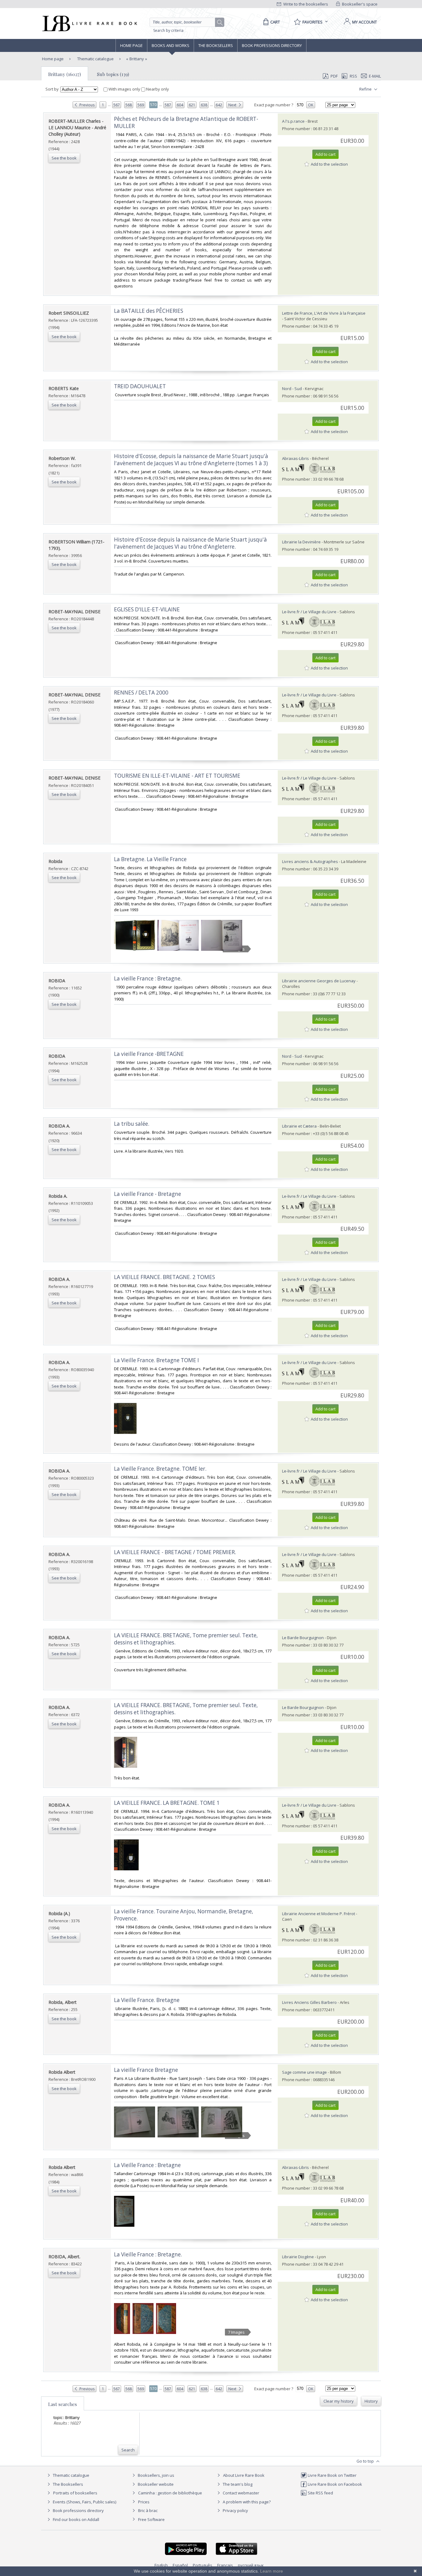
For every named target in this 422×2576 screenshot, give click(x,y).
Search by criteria (168, 30)
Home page (131, 45)
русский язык (251, 2565)
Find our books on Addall (76, 2519)
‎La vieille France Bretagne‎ (146, 2070)
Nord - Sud (292, 389)
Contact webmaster (241, 2493)
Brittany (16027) (65, 74)
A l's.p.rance (293, 121)
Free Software (151, 2519)
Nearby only (157, 89)
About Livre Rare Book (244, 2475)
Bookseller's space (359, 4)
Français (225, 2565)
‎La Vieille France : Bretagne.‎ (148, 2254)
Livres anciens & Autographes (310, 861)
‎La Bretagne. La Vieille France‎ (150, 859)
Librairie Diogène (298, 2257)
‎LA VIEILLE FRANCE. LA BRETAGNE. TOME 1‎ (167, 1803)
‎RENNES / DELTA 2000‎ (141, 693)
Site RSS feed (320, 2493)
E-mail (375, 76)
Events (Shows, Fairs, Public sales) (84, 2502)
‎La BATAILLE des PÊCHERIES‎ (149, 311)
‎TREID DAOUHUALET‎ (140, 386)
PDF (334, 76)
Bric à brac (148, 2510)
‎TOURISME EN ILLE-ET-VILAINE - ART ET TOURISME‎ (177, 776)
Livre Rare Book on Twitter (332, 2475)
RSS (353, 76)
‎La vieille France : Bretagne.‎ (148, 978)
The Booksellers (216, 45)
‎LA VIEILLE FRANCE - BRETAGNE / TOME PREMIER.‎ (175, 1552)
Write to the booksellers (305, 4)
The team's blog (237, 2484)
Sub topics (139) (113, 74)
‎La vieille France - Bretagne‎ (148, 1194)
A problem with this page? (246, 2502)
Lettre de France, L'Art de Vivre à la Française (324, 313)
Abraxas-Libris (295, 458)
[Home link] (89, 23)
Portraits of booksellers (75, 2493)
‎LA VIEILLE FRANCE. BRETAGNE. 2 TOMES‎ (165, 1277)
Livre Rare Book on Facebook (334, 2484)
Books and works (171, 45)
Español (180, 2565)
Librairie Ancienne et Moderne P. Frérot (319, 1914)
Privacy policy (235, 2510)
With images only (124, 89)
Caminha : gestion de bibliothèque (170, 2493)
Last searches (63, 2404)
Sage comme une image (304, 2072)
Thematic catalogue (95, 59)
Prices (144, 2502)
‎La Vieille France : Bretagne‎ (147, 2165)
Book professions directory (272, 45)
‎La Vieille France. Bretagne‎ (147, 2000)
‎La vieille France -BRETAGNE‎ (149, 1054)
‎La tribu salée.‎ (132, 1124)
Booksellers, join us (156, 2475)
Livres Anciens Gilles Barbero (309, 2002)
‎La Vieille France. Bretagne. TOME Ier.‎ (160, 1469)
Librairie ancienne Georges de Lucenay (319, 981)
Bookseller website (155, 2484)
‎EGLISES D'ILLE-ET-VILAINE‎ (147, 609)
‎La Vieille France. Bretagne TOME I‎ (156, 1360)
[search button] (220, 23)
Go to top (366, 2461)
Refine (366, 89)
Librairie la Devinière (301, 542)
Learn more (272, 2571)
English (161, 2565)
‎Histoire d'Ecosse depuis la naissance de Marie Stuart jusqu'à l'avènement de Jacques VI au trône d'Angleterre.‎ (190, 543)
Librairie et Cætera (299, 1126)
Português (203, 2565)
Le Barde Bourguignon (303, 1638)
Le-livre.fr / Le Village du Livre (309, 612)
